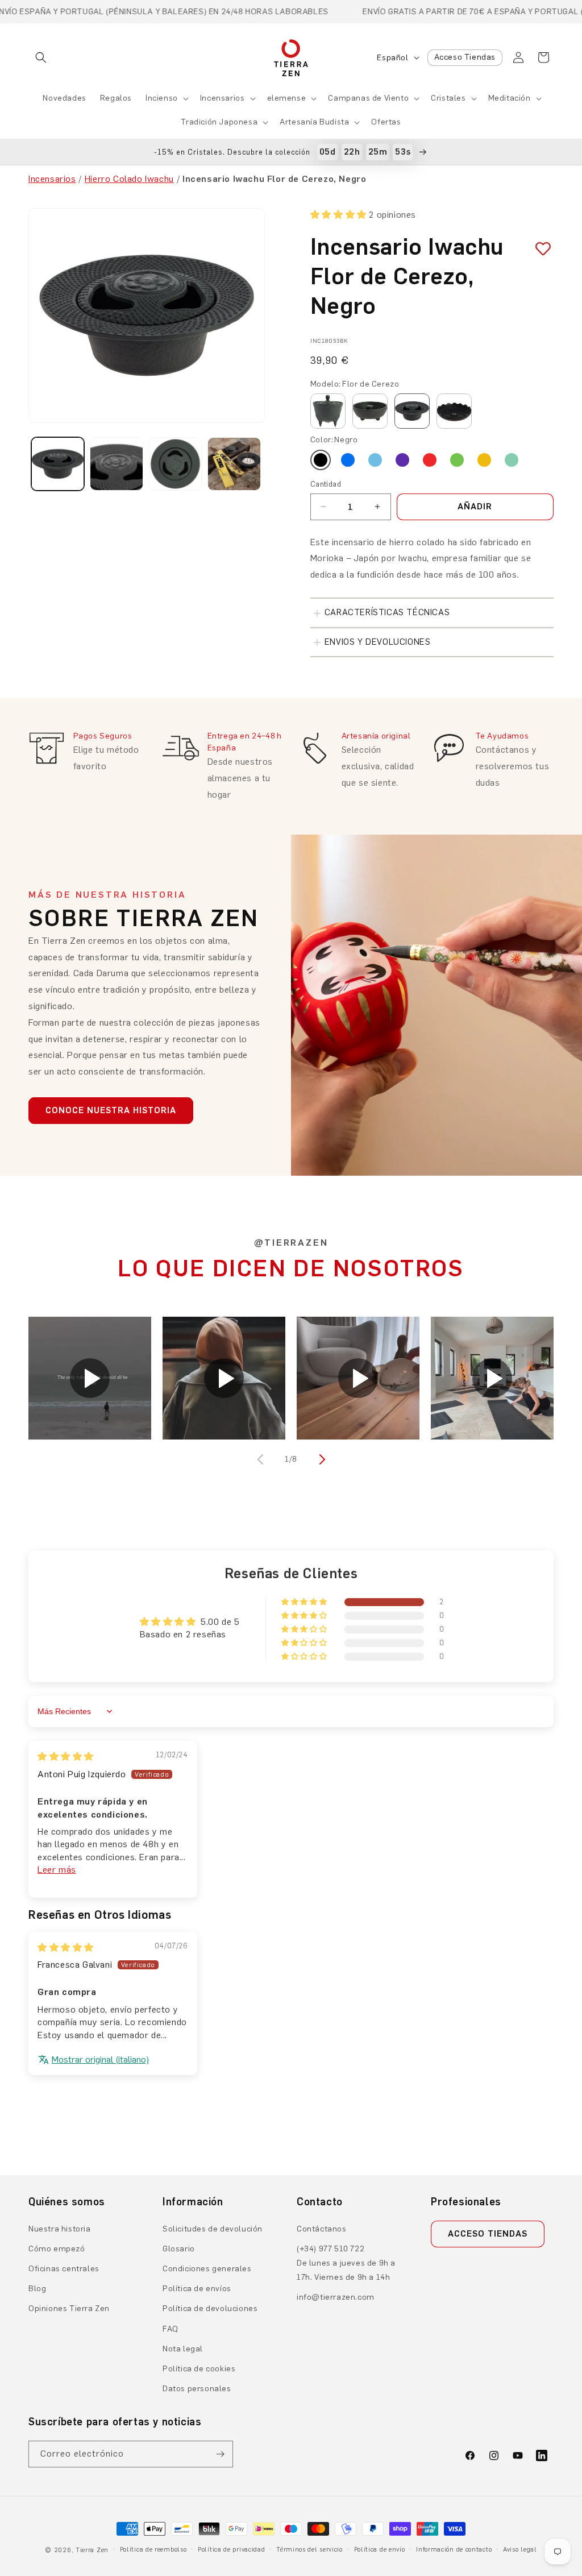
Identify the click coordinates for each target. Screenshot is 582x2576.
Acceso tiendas (488, 2234)
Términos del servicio (309, 2550)
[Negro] (321, 460)
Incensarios (223, 98)
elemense (287, 98)
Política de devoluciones (210, 2309)
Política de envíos (197, 2289)
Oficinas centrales (64, 2269)
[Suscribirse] (220, 2454)
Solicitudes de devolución (213, 2229)
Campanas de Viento (368, 98)
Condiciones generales (207, 2269)
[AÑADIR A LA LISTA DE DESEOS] (539, 249)
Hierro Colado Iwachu (129, 179)
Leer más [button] (57, 1870)
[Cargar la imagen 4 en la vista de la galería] (234, 464)
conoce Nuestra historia (111, 1110)
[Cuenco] (328, 411)
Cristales (448, 98)
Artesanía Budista (314, 122)
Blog (37, 2289)
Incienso (162, 98)
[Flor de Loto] (454, 411)
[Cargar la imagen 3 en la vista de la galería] (175, 464)
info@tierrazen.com (336, 2297)
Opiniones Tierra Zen (69, 2309)
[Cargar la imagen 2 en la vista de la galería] (116, 464)
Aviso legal (520, 2550)
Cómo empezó (57, 2249)
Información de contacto (454, 2550)
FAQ (171, 2329)
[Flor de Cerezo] (412, 411)
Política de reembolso (153, 2550)
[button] (41, 57)
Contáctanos (322, 2229)
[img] (66, 1756)
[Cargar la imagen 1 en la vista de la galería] (58, 464)
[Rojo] (430, 460)
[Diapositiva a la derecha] (321, 1459)
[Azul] (348, 460)
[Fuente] (370, 411)
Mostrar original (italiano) (100, 2059)
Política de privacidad (231, 2550)
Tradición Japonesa (219, 122)
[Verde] (457, 460)
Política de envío (380, 2550)
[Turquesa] (512, 460)
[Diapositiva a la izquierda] (261, 1459)
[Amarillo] (484, 460)
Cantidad (326, 484)
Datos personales (197, 2389)
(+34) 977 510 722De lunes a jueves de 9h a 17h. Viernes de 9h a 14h (346, 2263)
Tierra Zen (92, 2550)
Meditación (510, 98)
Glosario (179, 2249)
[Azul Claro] (375, 460)
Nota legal (183, 2349)
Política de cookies (199, 2369)
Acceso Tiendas (465, 57)
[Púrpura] (402, 460)
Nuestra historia (60, 2229)
